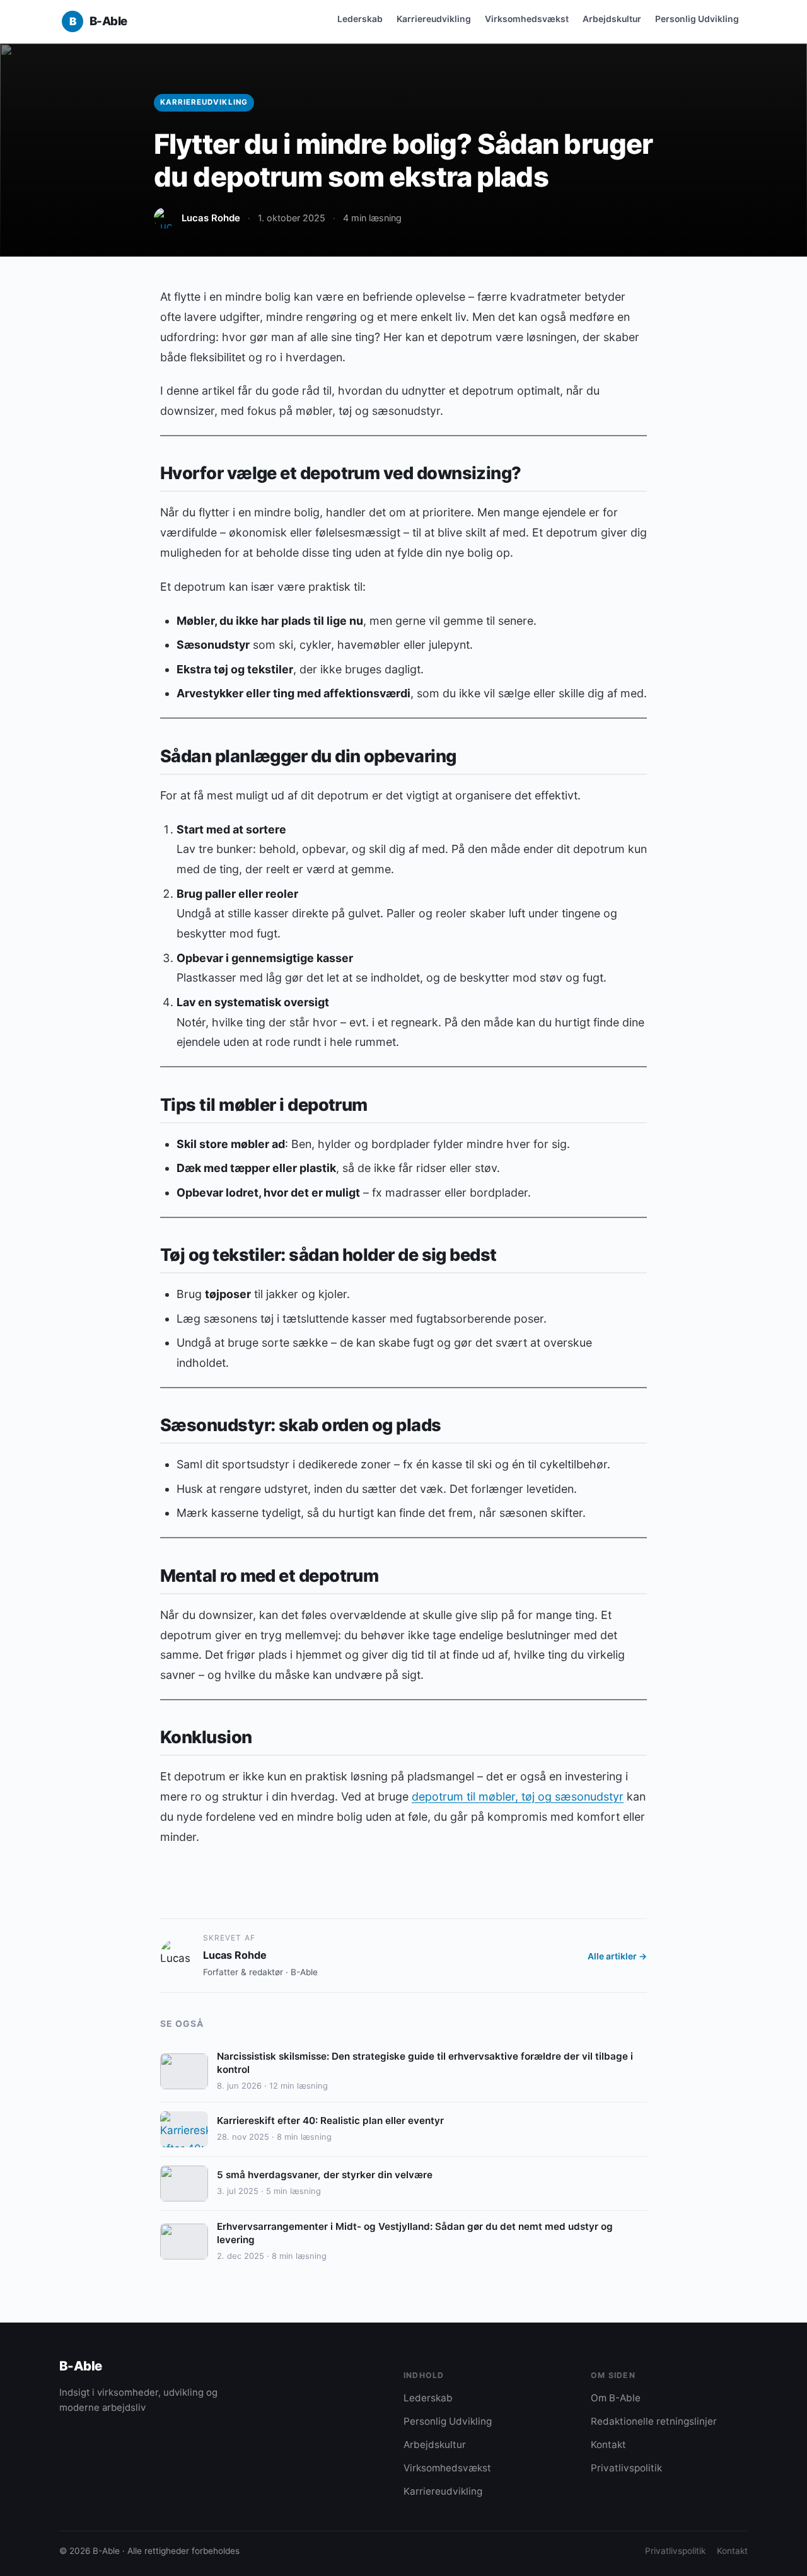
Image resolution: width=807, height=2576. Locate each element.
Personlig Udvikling (697, 19)
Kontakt (608, 2445)
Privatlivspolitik (626, 2468)
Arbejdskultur (612, 19)
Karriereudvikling (434, 19)
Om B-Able (616, 2398)
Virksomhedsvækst (527, 19)
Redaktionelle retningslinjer (654, 2421)
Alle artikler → (617, 1956)
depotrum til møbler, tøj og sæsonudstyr (518, 1796)
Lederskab (360, 19)
